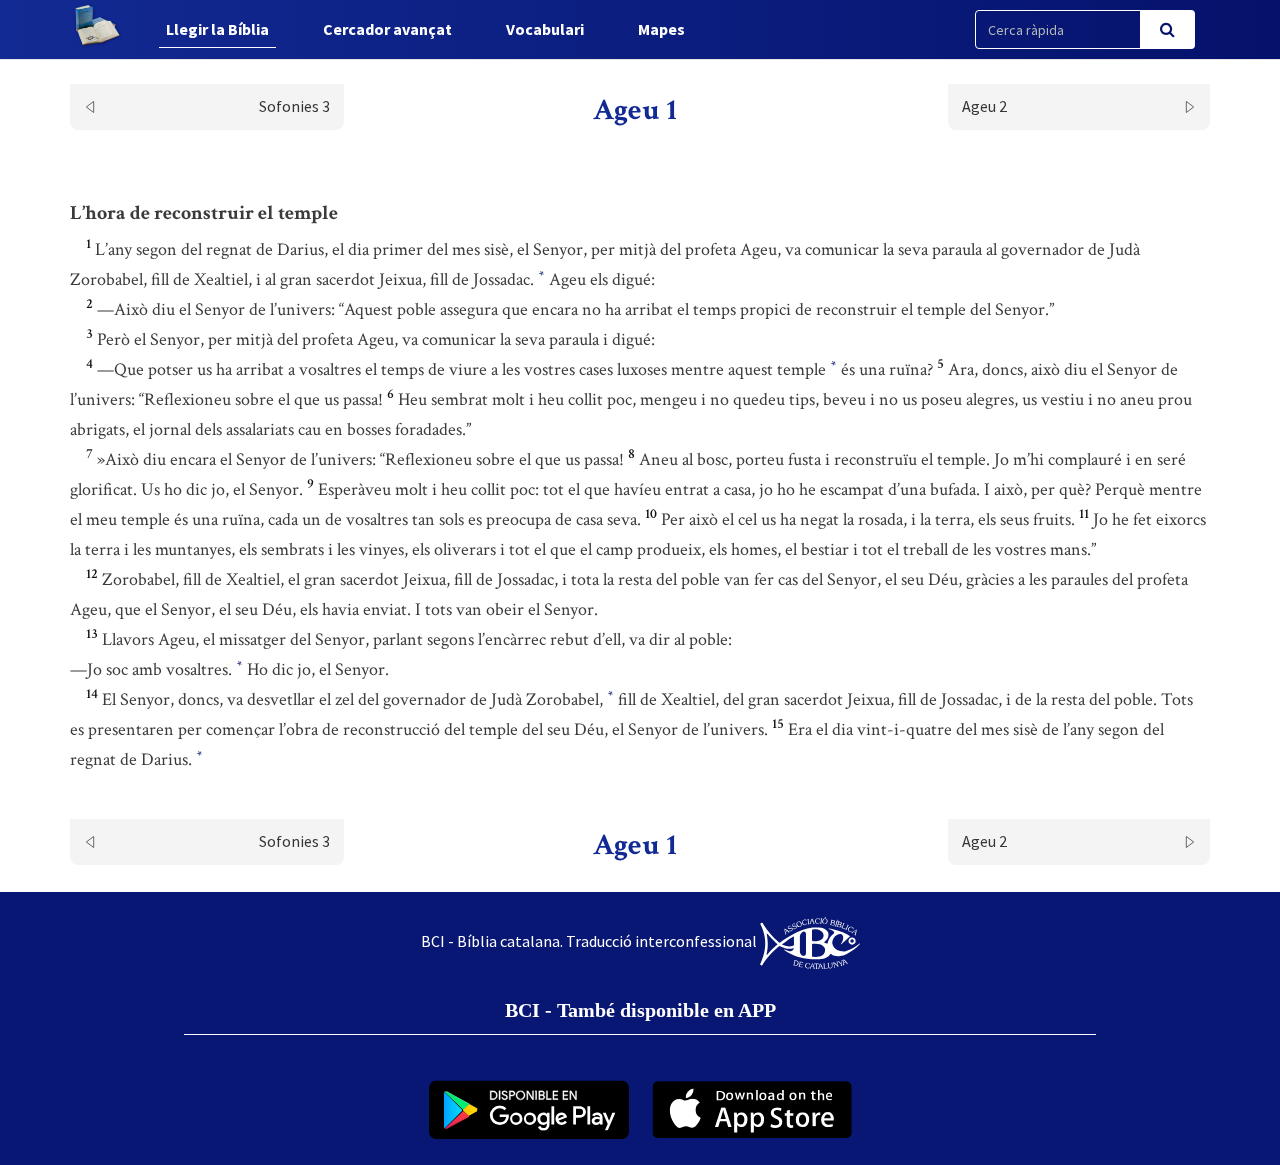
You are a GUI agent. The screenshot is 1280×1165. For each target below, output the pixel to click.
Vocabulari (545, 29)
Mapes (661, 29)
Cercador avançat (387, 29)
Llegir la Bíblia (217, 29)
